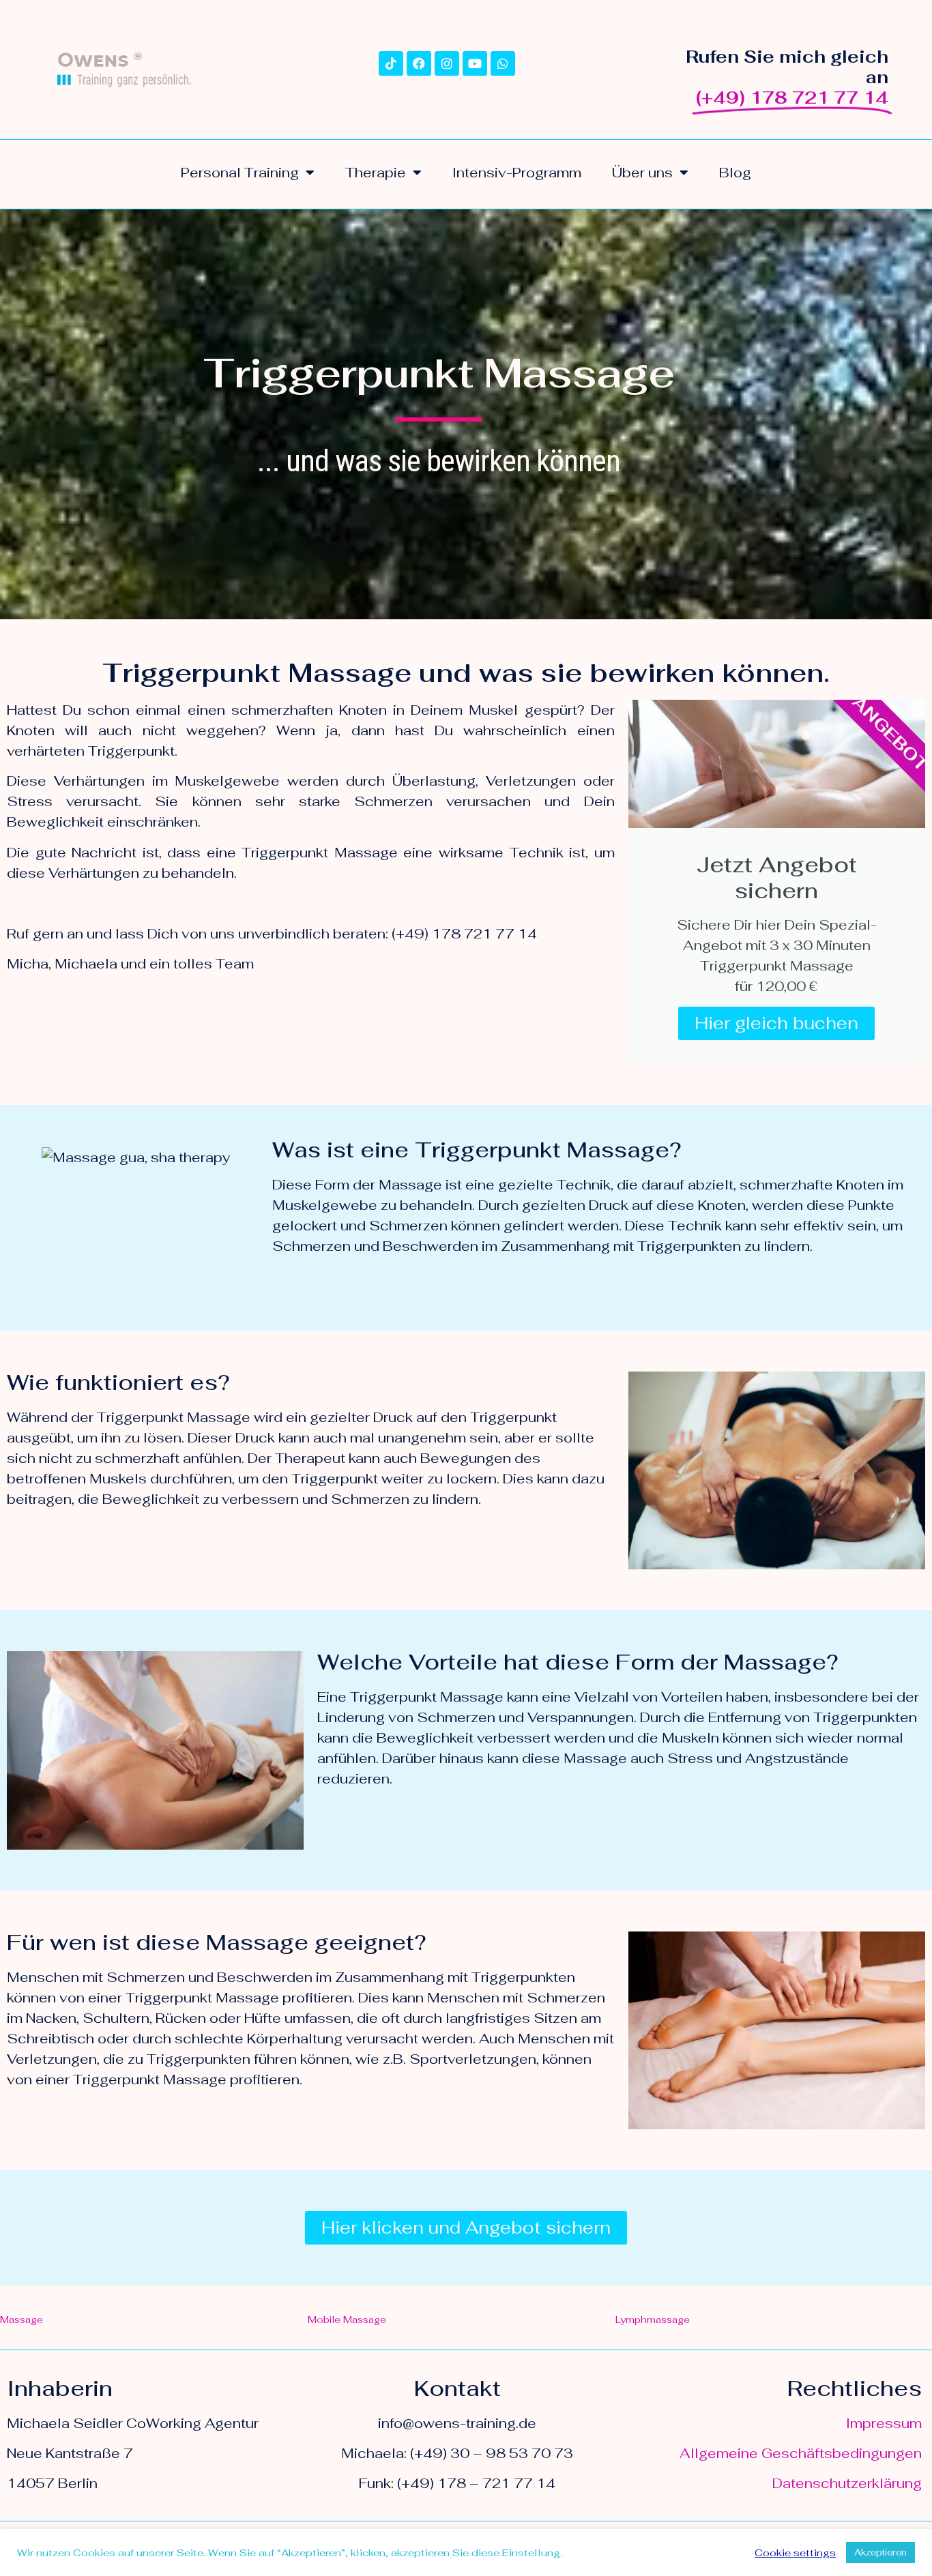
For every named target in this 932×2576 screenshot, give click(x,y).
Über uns (642, 173)
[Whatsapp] (503, 63)
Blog (735, 173)
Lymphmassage (653, 2320)
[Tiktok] (391, 63)
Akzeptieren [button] (880, 2552)
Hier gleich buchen (776, 1023)
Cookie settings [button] (795, 2553)
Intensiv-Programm (517, 173)
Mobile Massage (347, 2320)
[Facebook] (419, 63)
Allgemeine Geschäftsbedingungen (801, 2453)
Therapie (376, 173)
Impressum (884, 2423)
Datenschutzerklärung (847, 2483)
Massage (21, 2320)
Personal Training (240, 173)
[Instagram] (447, 63)
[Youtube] (475, 63)
